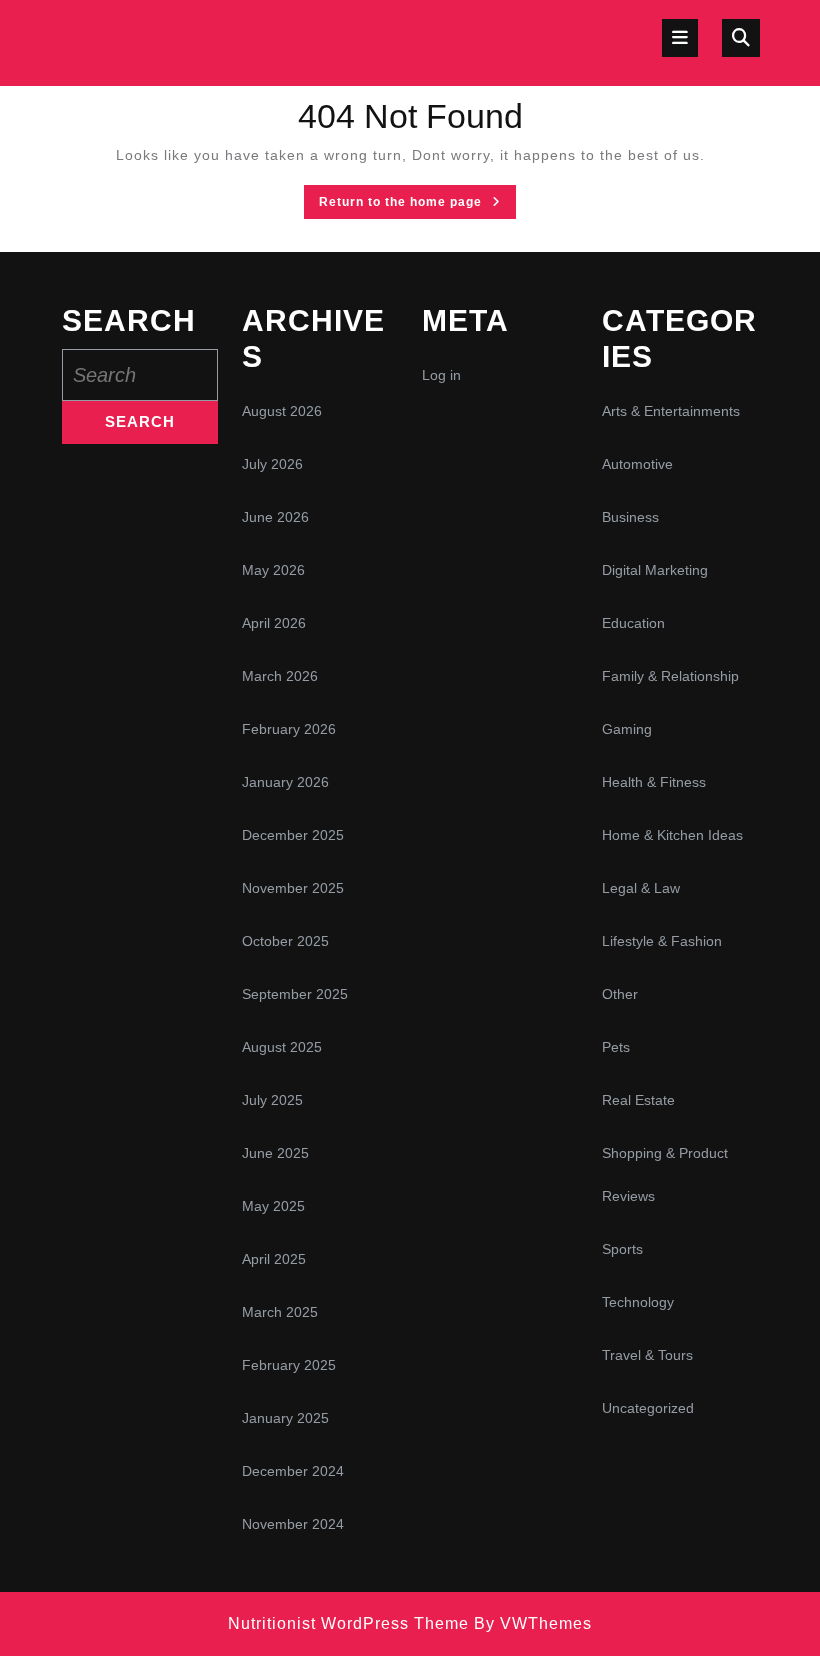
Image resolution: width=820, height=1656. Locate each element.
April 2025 (274, 1259)
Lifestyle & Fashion (662, 941)
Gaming (627, 729)
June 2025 (275, 1153)
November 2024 (293, 1524)
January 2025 (285, 1418)
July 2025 (272, 1100)
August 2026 (282, 411)
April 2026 (274, 623)
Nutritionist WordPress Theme (348, 1623)
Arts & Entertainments (671, 411)
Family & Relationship (670, 676)
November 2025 (293, 888)
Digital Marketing (655, 570)
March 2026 (280, 676)
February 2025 (289, 1365)
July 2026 (272, 464)
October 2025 (285, 941)
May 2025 (273, 1206)
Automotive (637, 464)
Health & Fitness (654, 782)
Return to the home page (417, 205)
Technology (638, 1302)
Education (633, 623)
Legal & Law (641, 888)
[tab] (680, 38)
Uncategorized (648, 1408)
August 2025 (282, 1047)
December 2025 (293, 835)
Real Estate (638, 1100)
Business (630, 517)
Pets (616, 1047)
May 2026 (273, 570)
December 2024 (293, 1471)
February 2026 (289, 729)
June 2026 (275, 517)
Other (620, 994)
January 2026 (285, 782)
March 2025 (280, 1312)
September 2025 (295, 994)
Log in (441, 375)
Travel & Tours (647, 1355)
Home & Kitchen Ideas (672, 835)
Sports (622, 1249)
